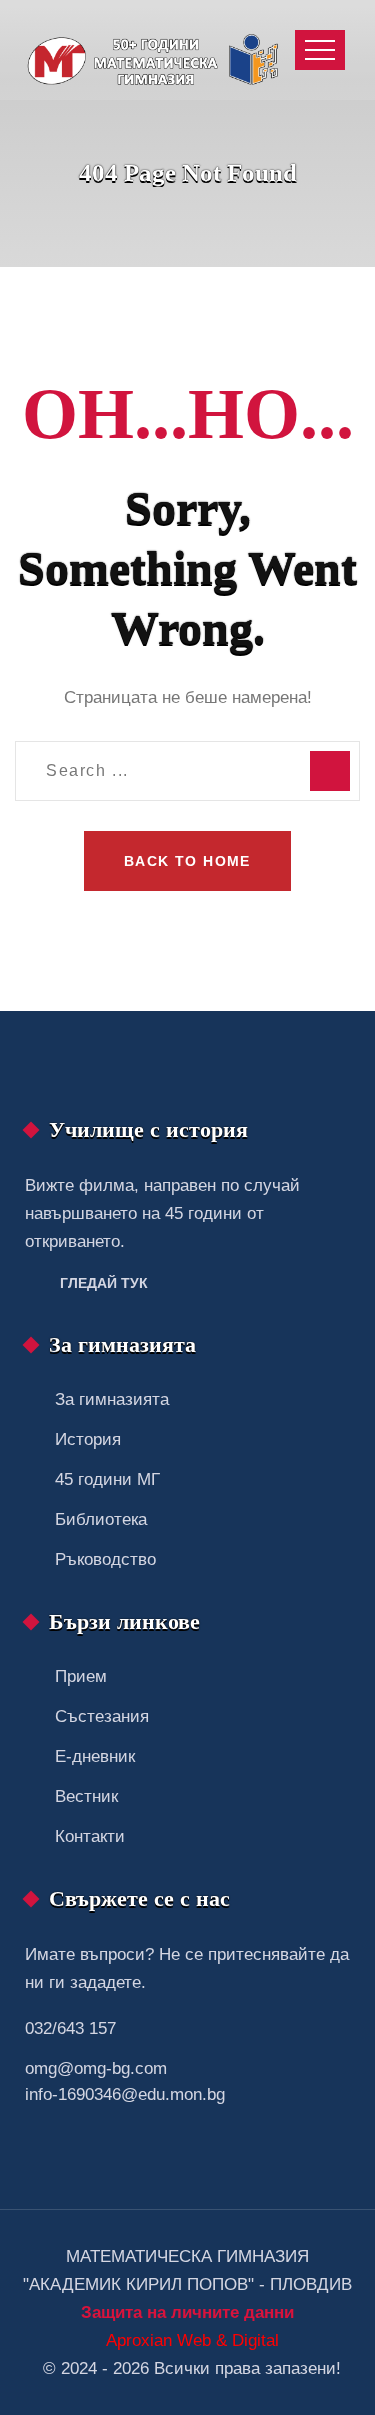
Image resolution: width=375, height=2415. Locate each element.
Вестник (86, 1796)
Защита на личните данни (187, 2312)
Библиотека (101, 1519)
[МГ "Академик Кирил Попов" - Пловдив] (157, 50)
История (88, 1439)
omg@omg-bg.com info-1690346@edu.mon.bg (125, 2081)
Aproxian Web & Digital (192, 2340)
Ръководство (105, 1559)
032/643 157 (70, 2028)
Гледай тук (104, 1283)
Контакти (90, 1836)
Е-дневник (95, 1756)
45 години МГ (107, 1479)
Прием (81, 1676)
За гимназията (112, 1399)
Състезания (102, 1716)
